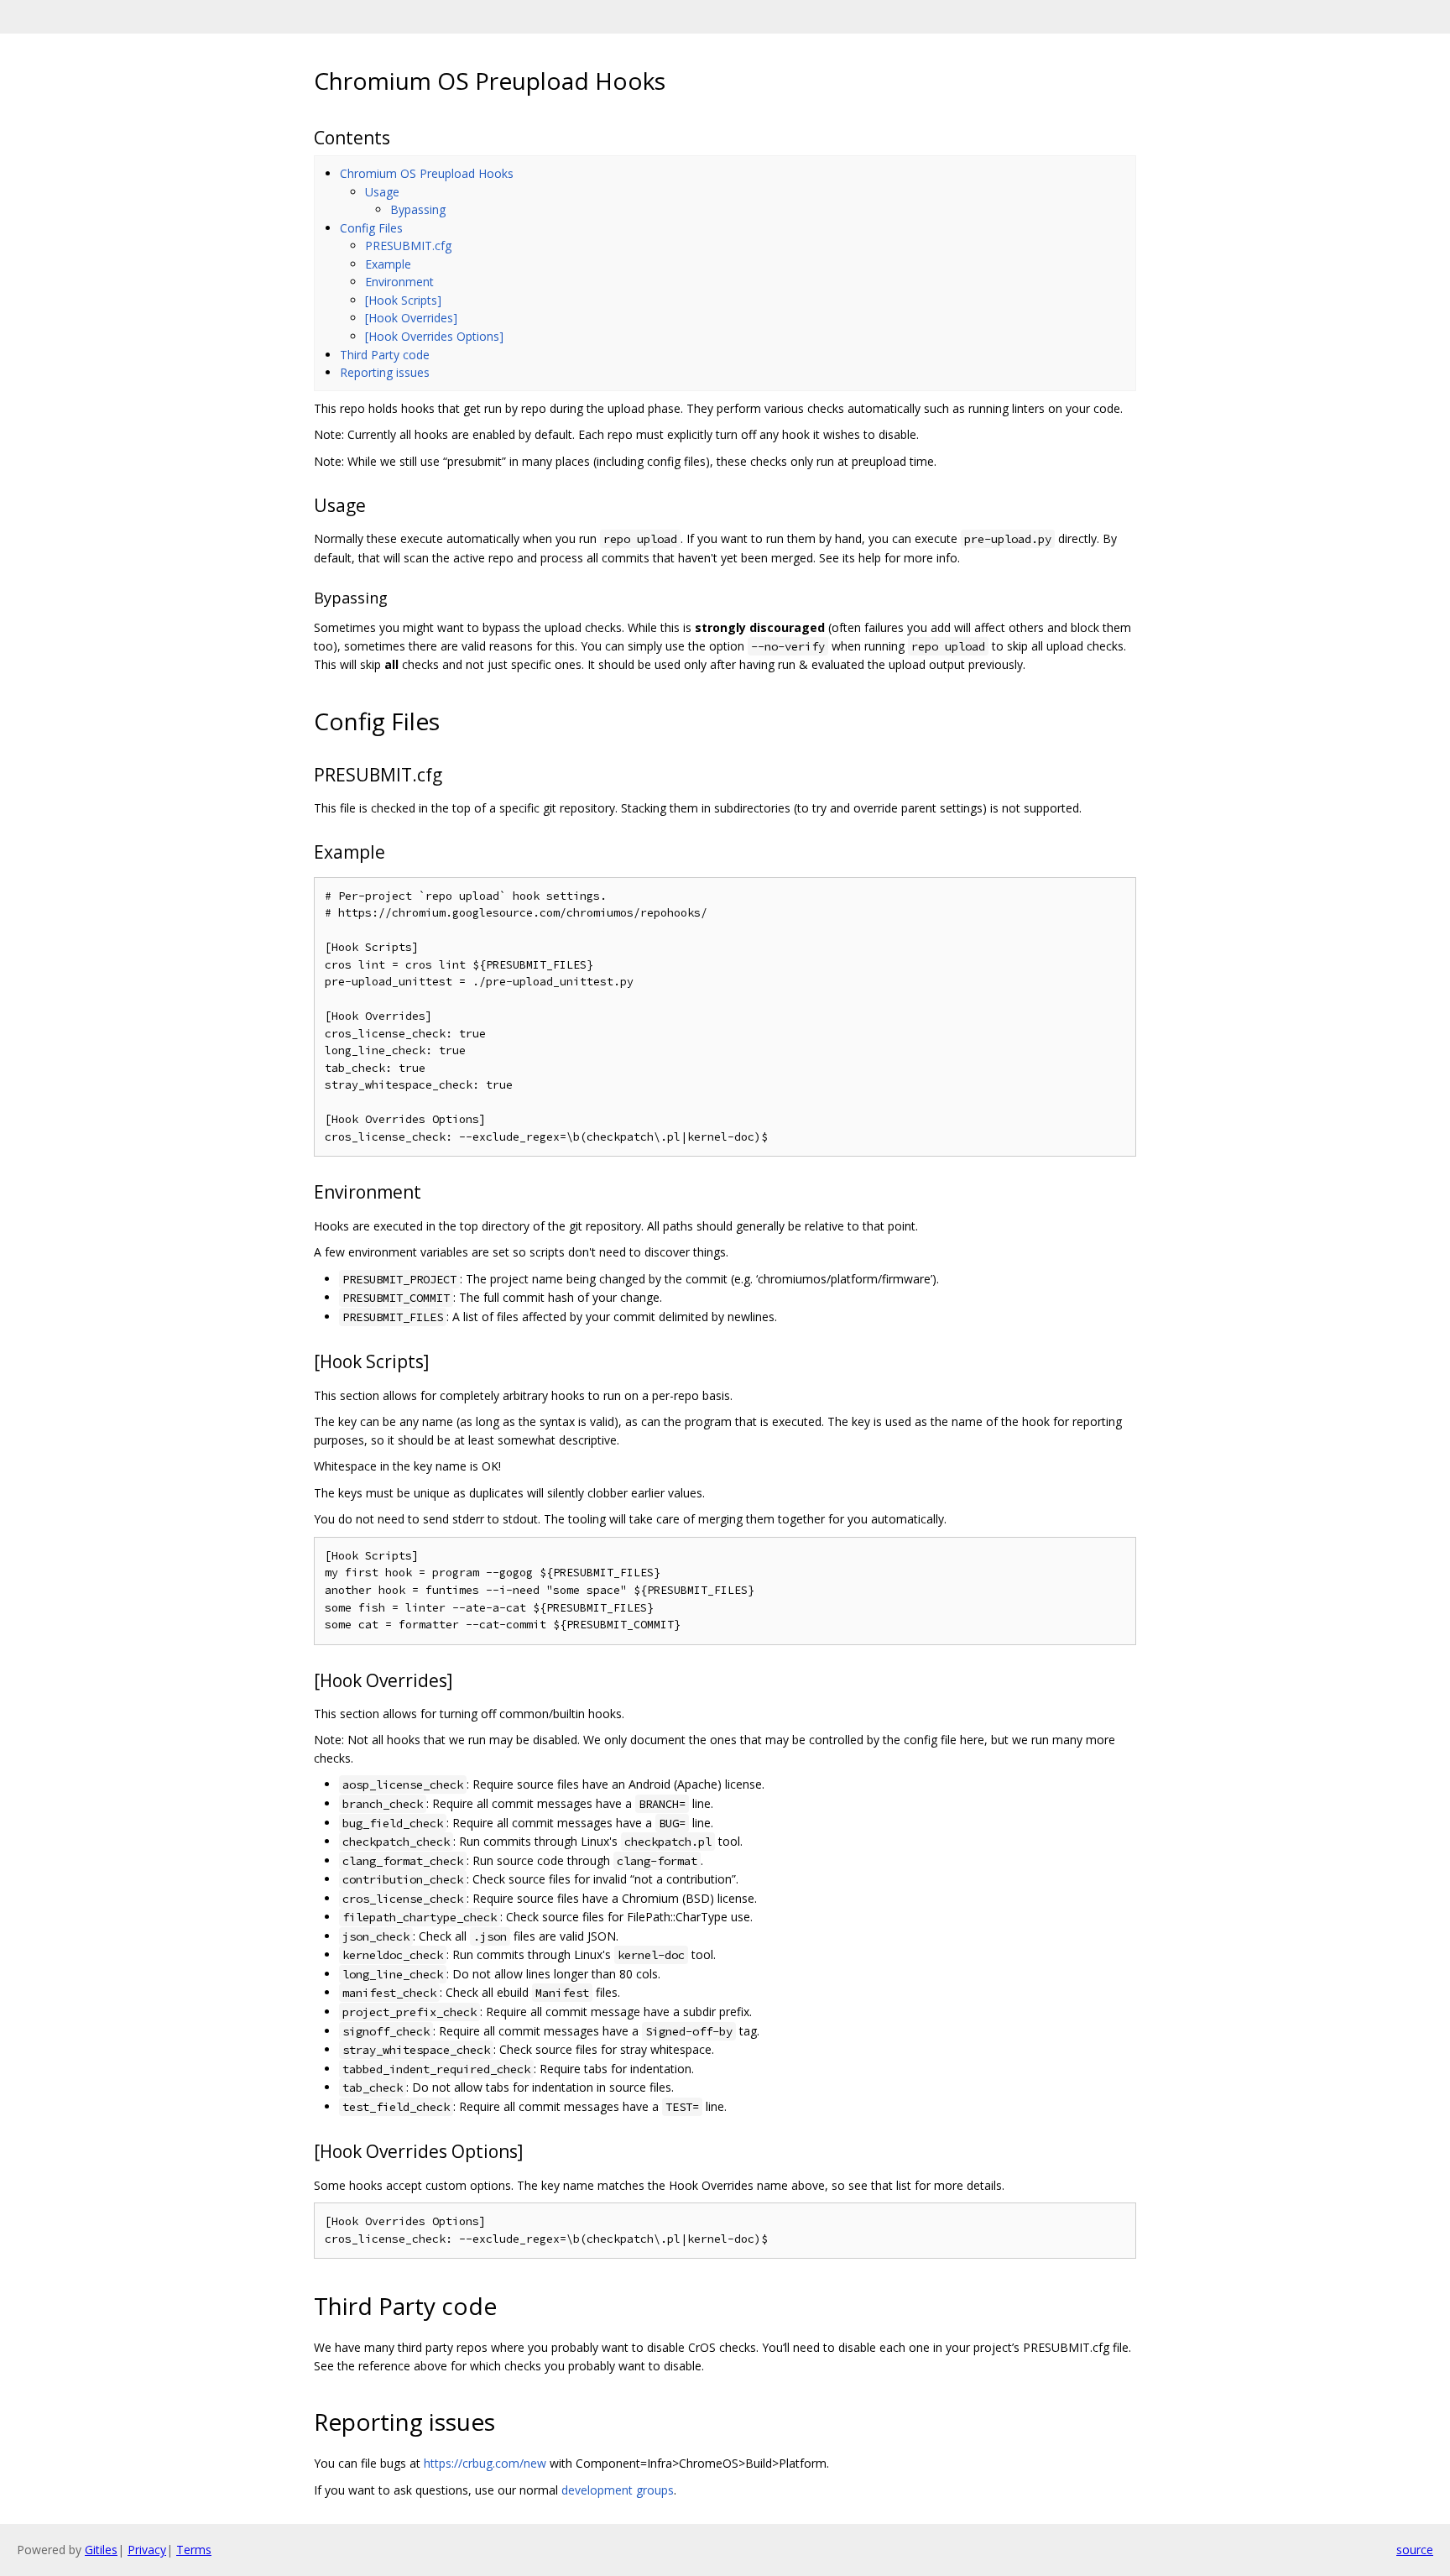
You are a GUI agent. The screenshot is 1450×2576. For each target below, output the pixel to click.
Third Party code (385, 355)
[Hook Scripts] (403, 300)
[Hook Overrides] (411, 318)
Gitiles (101, 2550)
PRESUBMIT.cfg (408, 246)
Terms (194, 2550)
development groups (618, 2490)
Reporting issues (385, 372)
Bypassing (418, 209)
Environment (399, 282)
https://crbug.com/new (485, 2463)
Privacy (147, 2550)
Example (388, 264)
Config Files (371, 228)
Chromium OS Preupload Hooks (427, 173)
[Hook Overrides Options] (434, 336)
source (1415, 2550)
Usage (382, 192)
